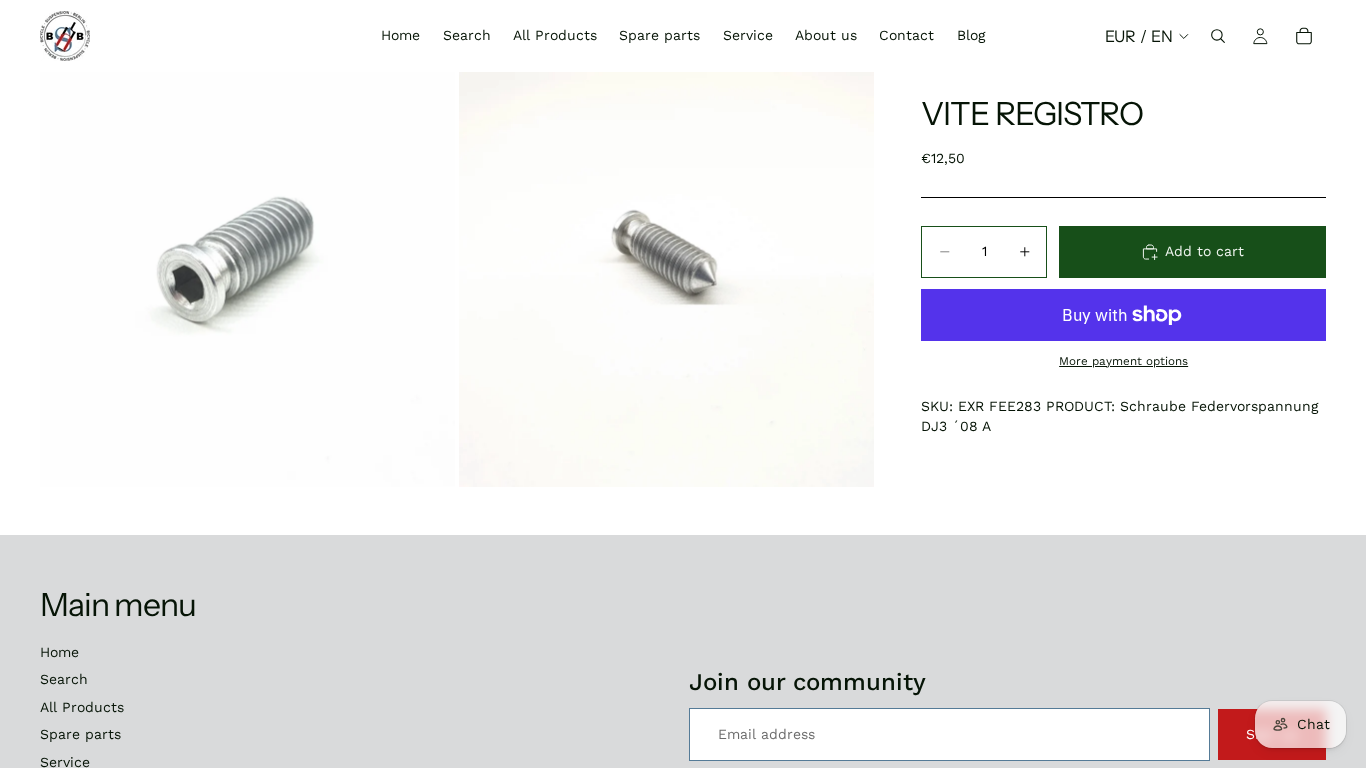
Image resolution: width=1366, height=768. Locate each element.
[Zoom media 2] (666, 279)
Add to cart (1204, 251)
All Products (82, 707)
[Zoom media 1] (247, 279)
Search (64, 679)
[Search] (1218, 36)
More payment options (1123, 361)
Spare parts (80, 734)
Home (59, 652)
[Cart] (1304, 36)
